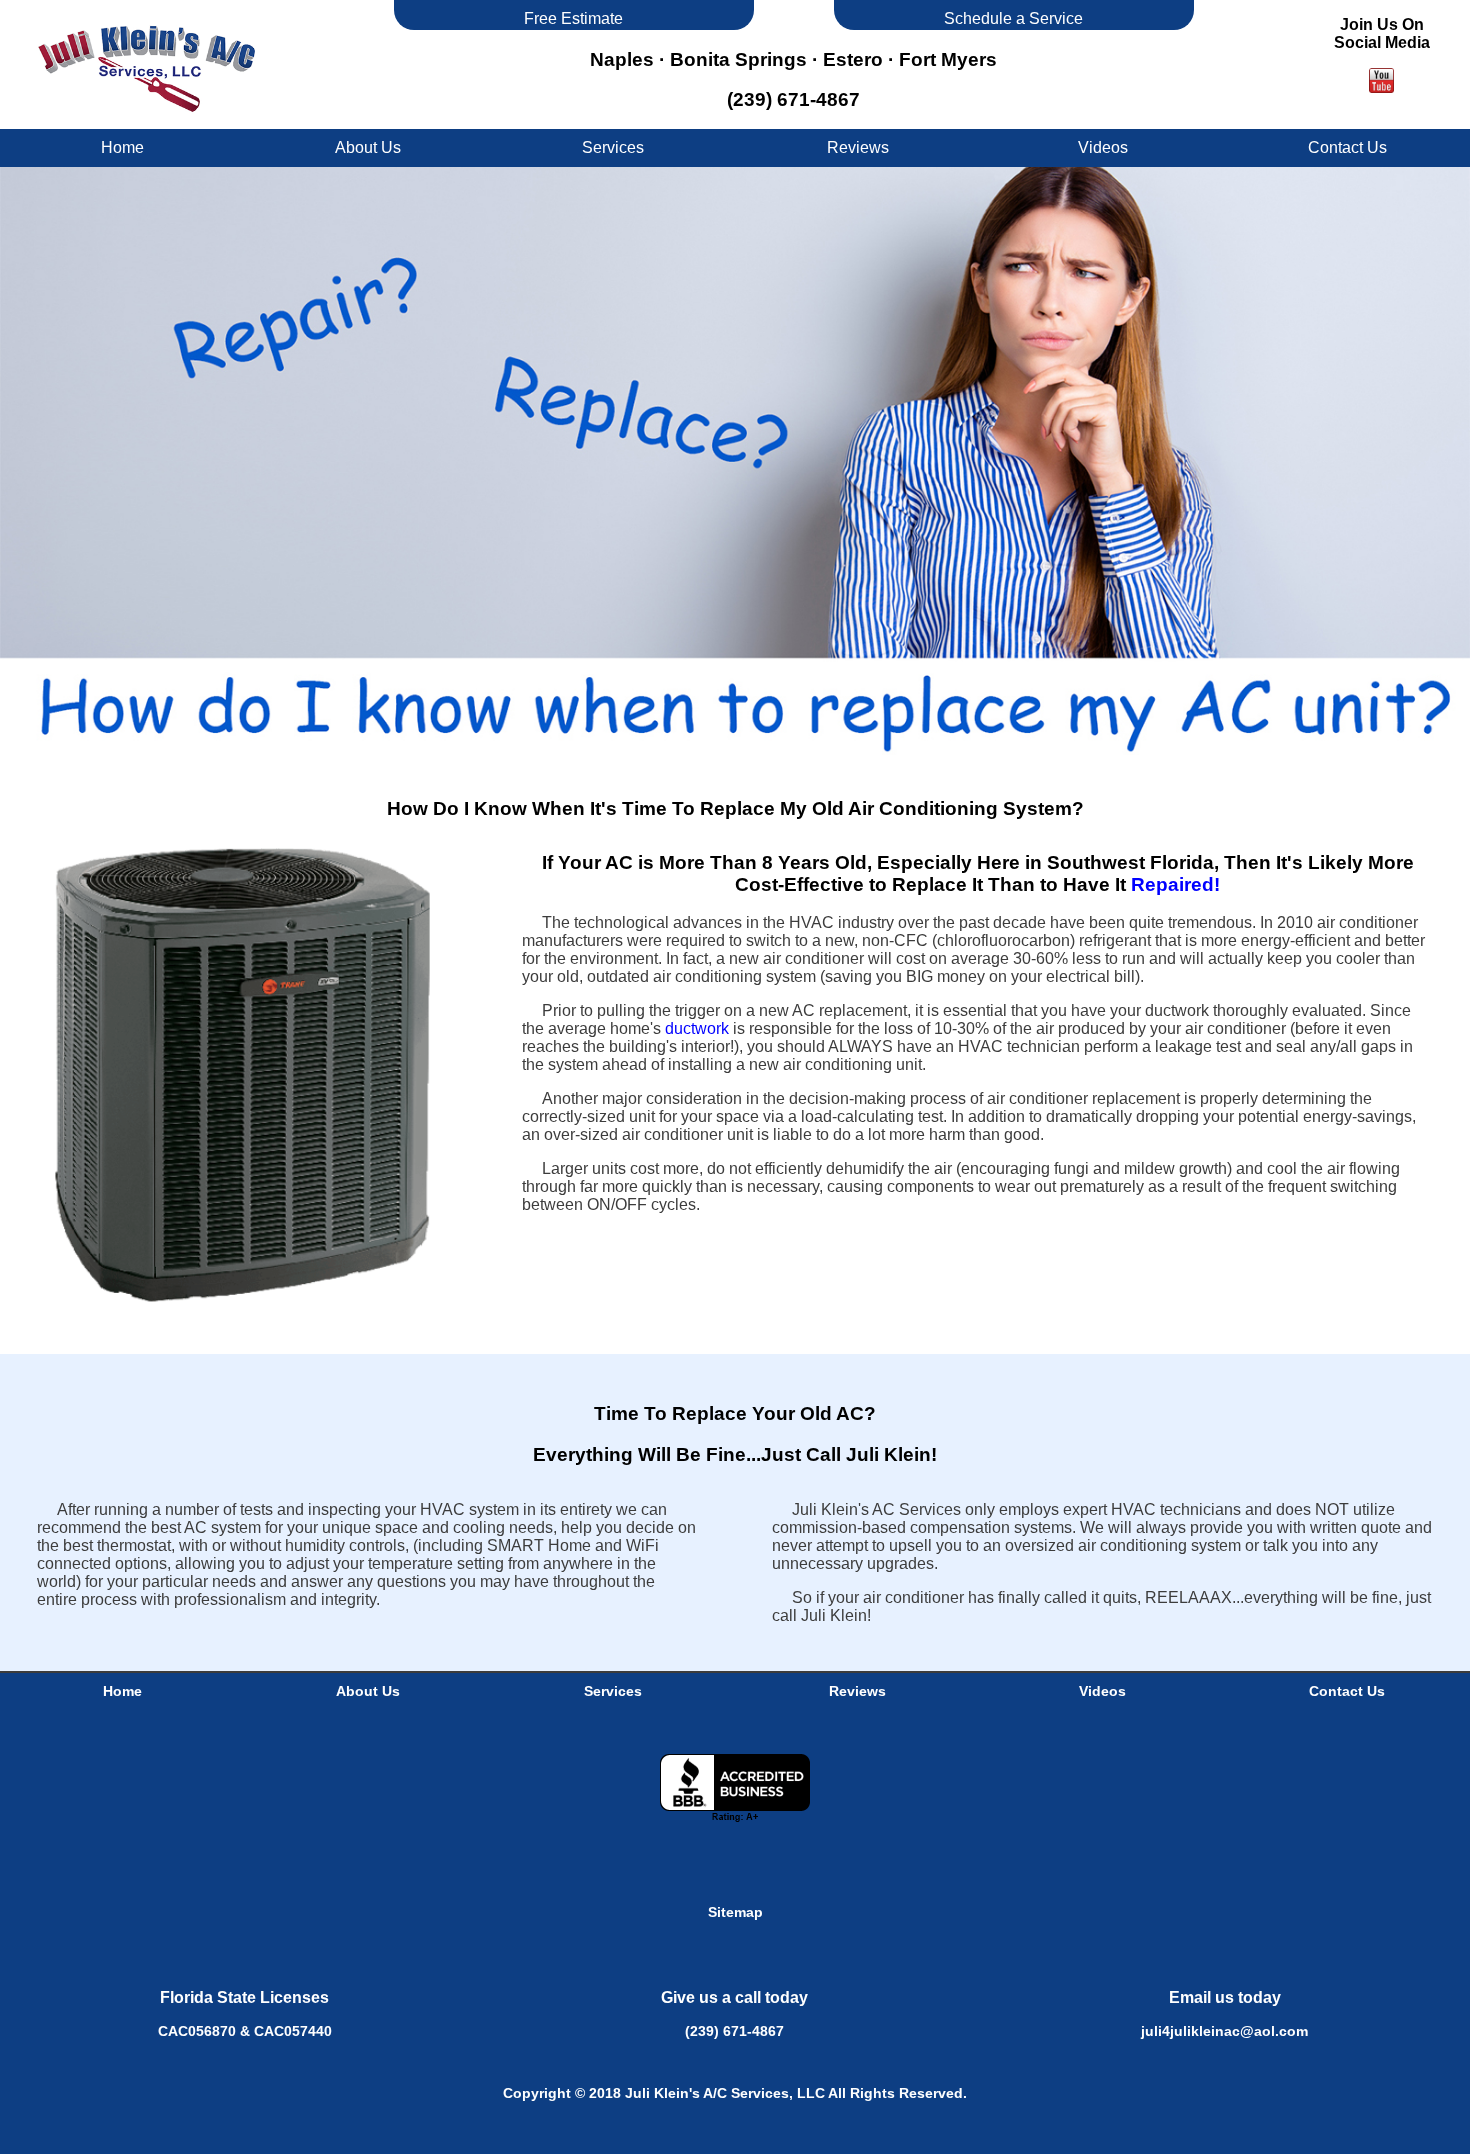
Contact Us (1347, 147)
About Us (368, 147)
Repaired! (1175, 884)
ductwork (697, 1028)
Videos (1103, 147)
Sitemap (735, 1912)
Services (613, 147)
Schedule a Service (1013, 18)
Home (122, 147)
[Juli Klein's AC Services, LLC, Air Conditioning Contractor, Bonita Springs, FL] (735, 1788)
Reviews (858, 147)
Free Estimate (573, 18)
